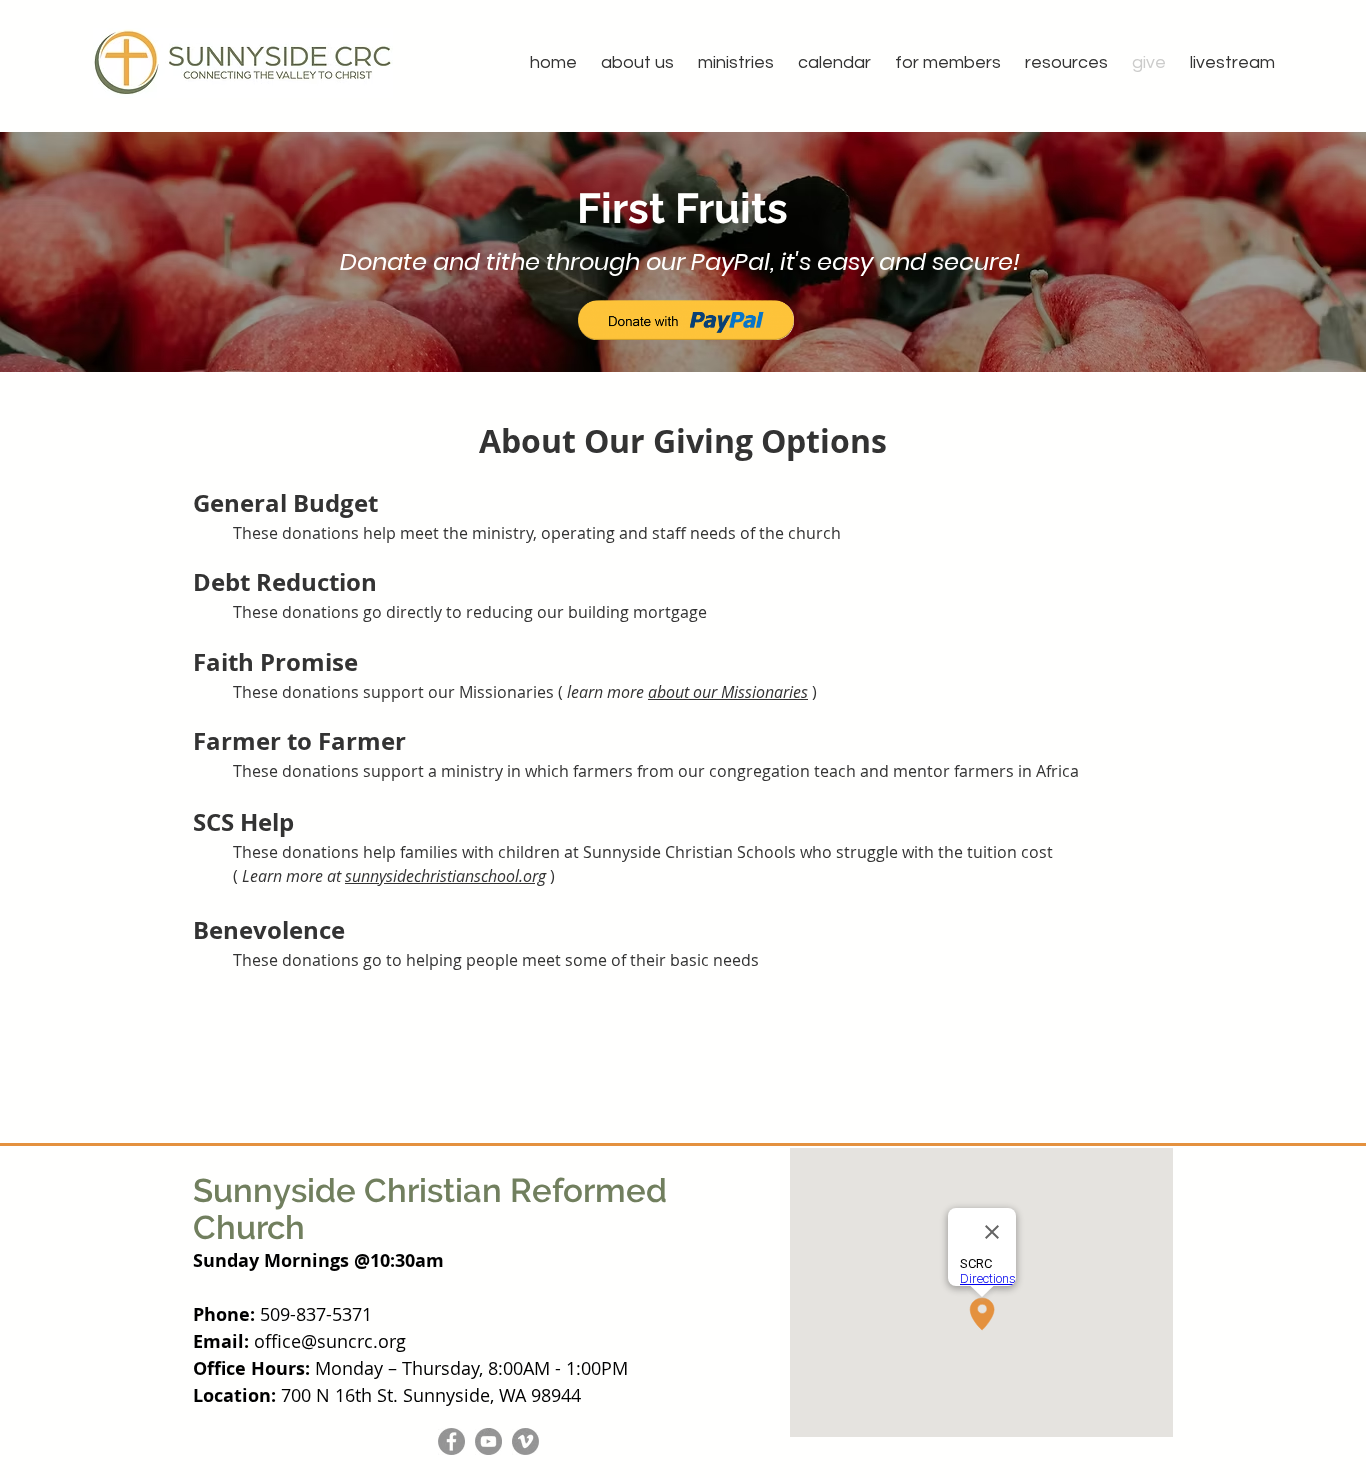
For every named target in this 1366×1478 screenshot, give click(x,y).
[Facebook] (451, 1441)
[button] (637, 62)
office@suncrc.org (330, 1341)
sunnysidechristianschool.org (445, 876)
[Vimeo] (525, 1441)
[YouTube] (488, 1441)
